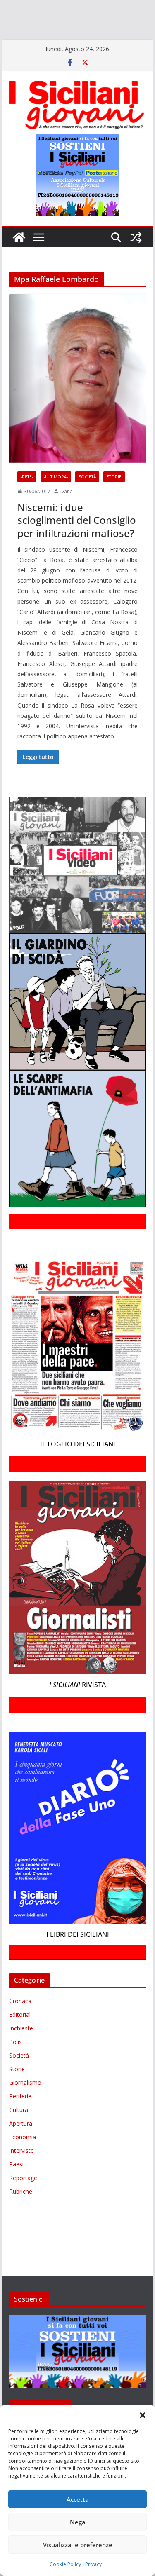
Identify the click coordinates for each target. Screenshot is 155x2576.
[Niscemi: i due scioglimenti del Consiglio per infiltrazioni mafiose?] (78, 402)
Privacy (93, 2564)
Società (87, 500)
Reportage (23, 2201)
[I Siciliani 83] (132, 43)
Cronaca (20, 2024)
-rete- (27, 500)
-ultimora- (56, 500)
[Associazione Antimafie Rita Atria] (96, 31)
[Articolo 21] (82, 7)
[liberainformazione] (18, 31)
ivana (67, 515)
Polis (15, 2065)
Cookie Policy (65, 2564)
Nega (78, 2522)
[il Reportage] (108, 19)
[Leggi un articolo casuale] (136, 261)
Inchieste (21, 2052)
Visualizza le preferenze (78, 2545)
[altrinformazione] (36, 55)
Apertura (21, 2147)
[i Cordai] (74, 19)
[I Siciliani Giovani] (19, 261)
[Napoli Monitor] (48, 31)
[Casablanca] (106, 7)
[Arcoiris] (52, 7)
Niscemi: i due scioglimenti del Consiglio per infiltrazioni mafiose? (77, 544)
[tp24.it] (55, 43)
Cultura (19, 2133)
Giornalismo (25, 2106)
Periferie (20, 2120)
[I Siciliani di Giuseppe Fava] (100, 43)
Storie (114, 500)
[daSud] (128, 7)
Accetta (78, 2499)
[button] (143, 2415)
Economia (23, 2160)
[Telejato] (36, 43)
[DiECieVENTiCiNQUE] (32, 19)
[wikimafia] (70, 43)
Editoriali (20, 2038)
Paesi (16, 2188)
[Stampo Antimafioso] (12, 43)
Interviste (21, 2174)
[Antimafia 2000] (18, 7)
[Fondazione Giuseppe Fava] (83, 43)
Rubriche (21, 2215)
